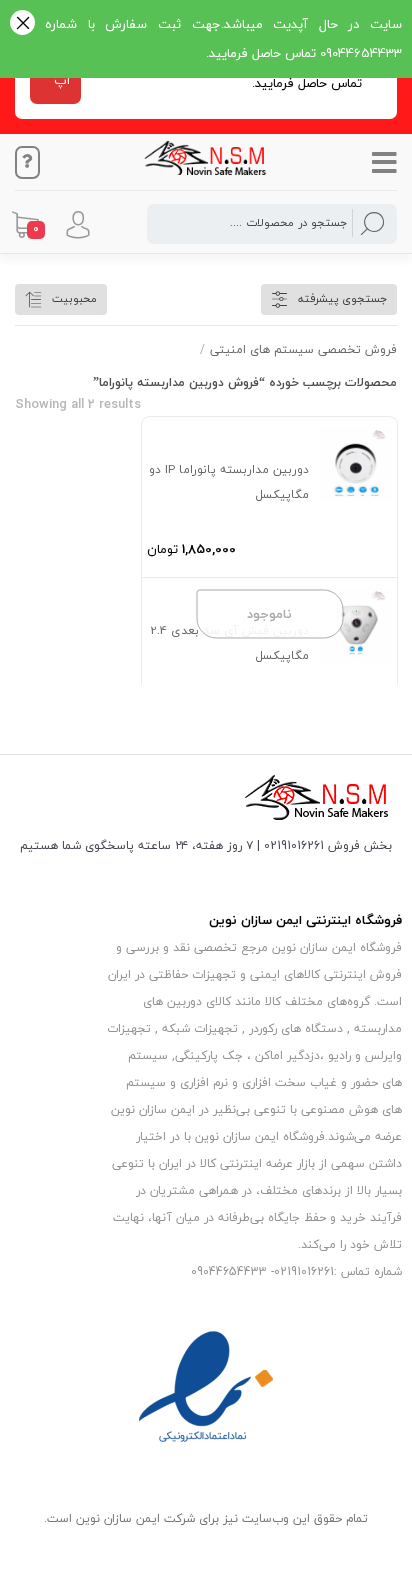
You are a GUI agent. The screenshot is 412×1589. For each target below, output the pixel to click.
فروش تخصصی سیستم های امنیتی (303, 349)
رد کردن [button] (22, 24)
